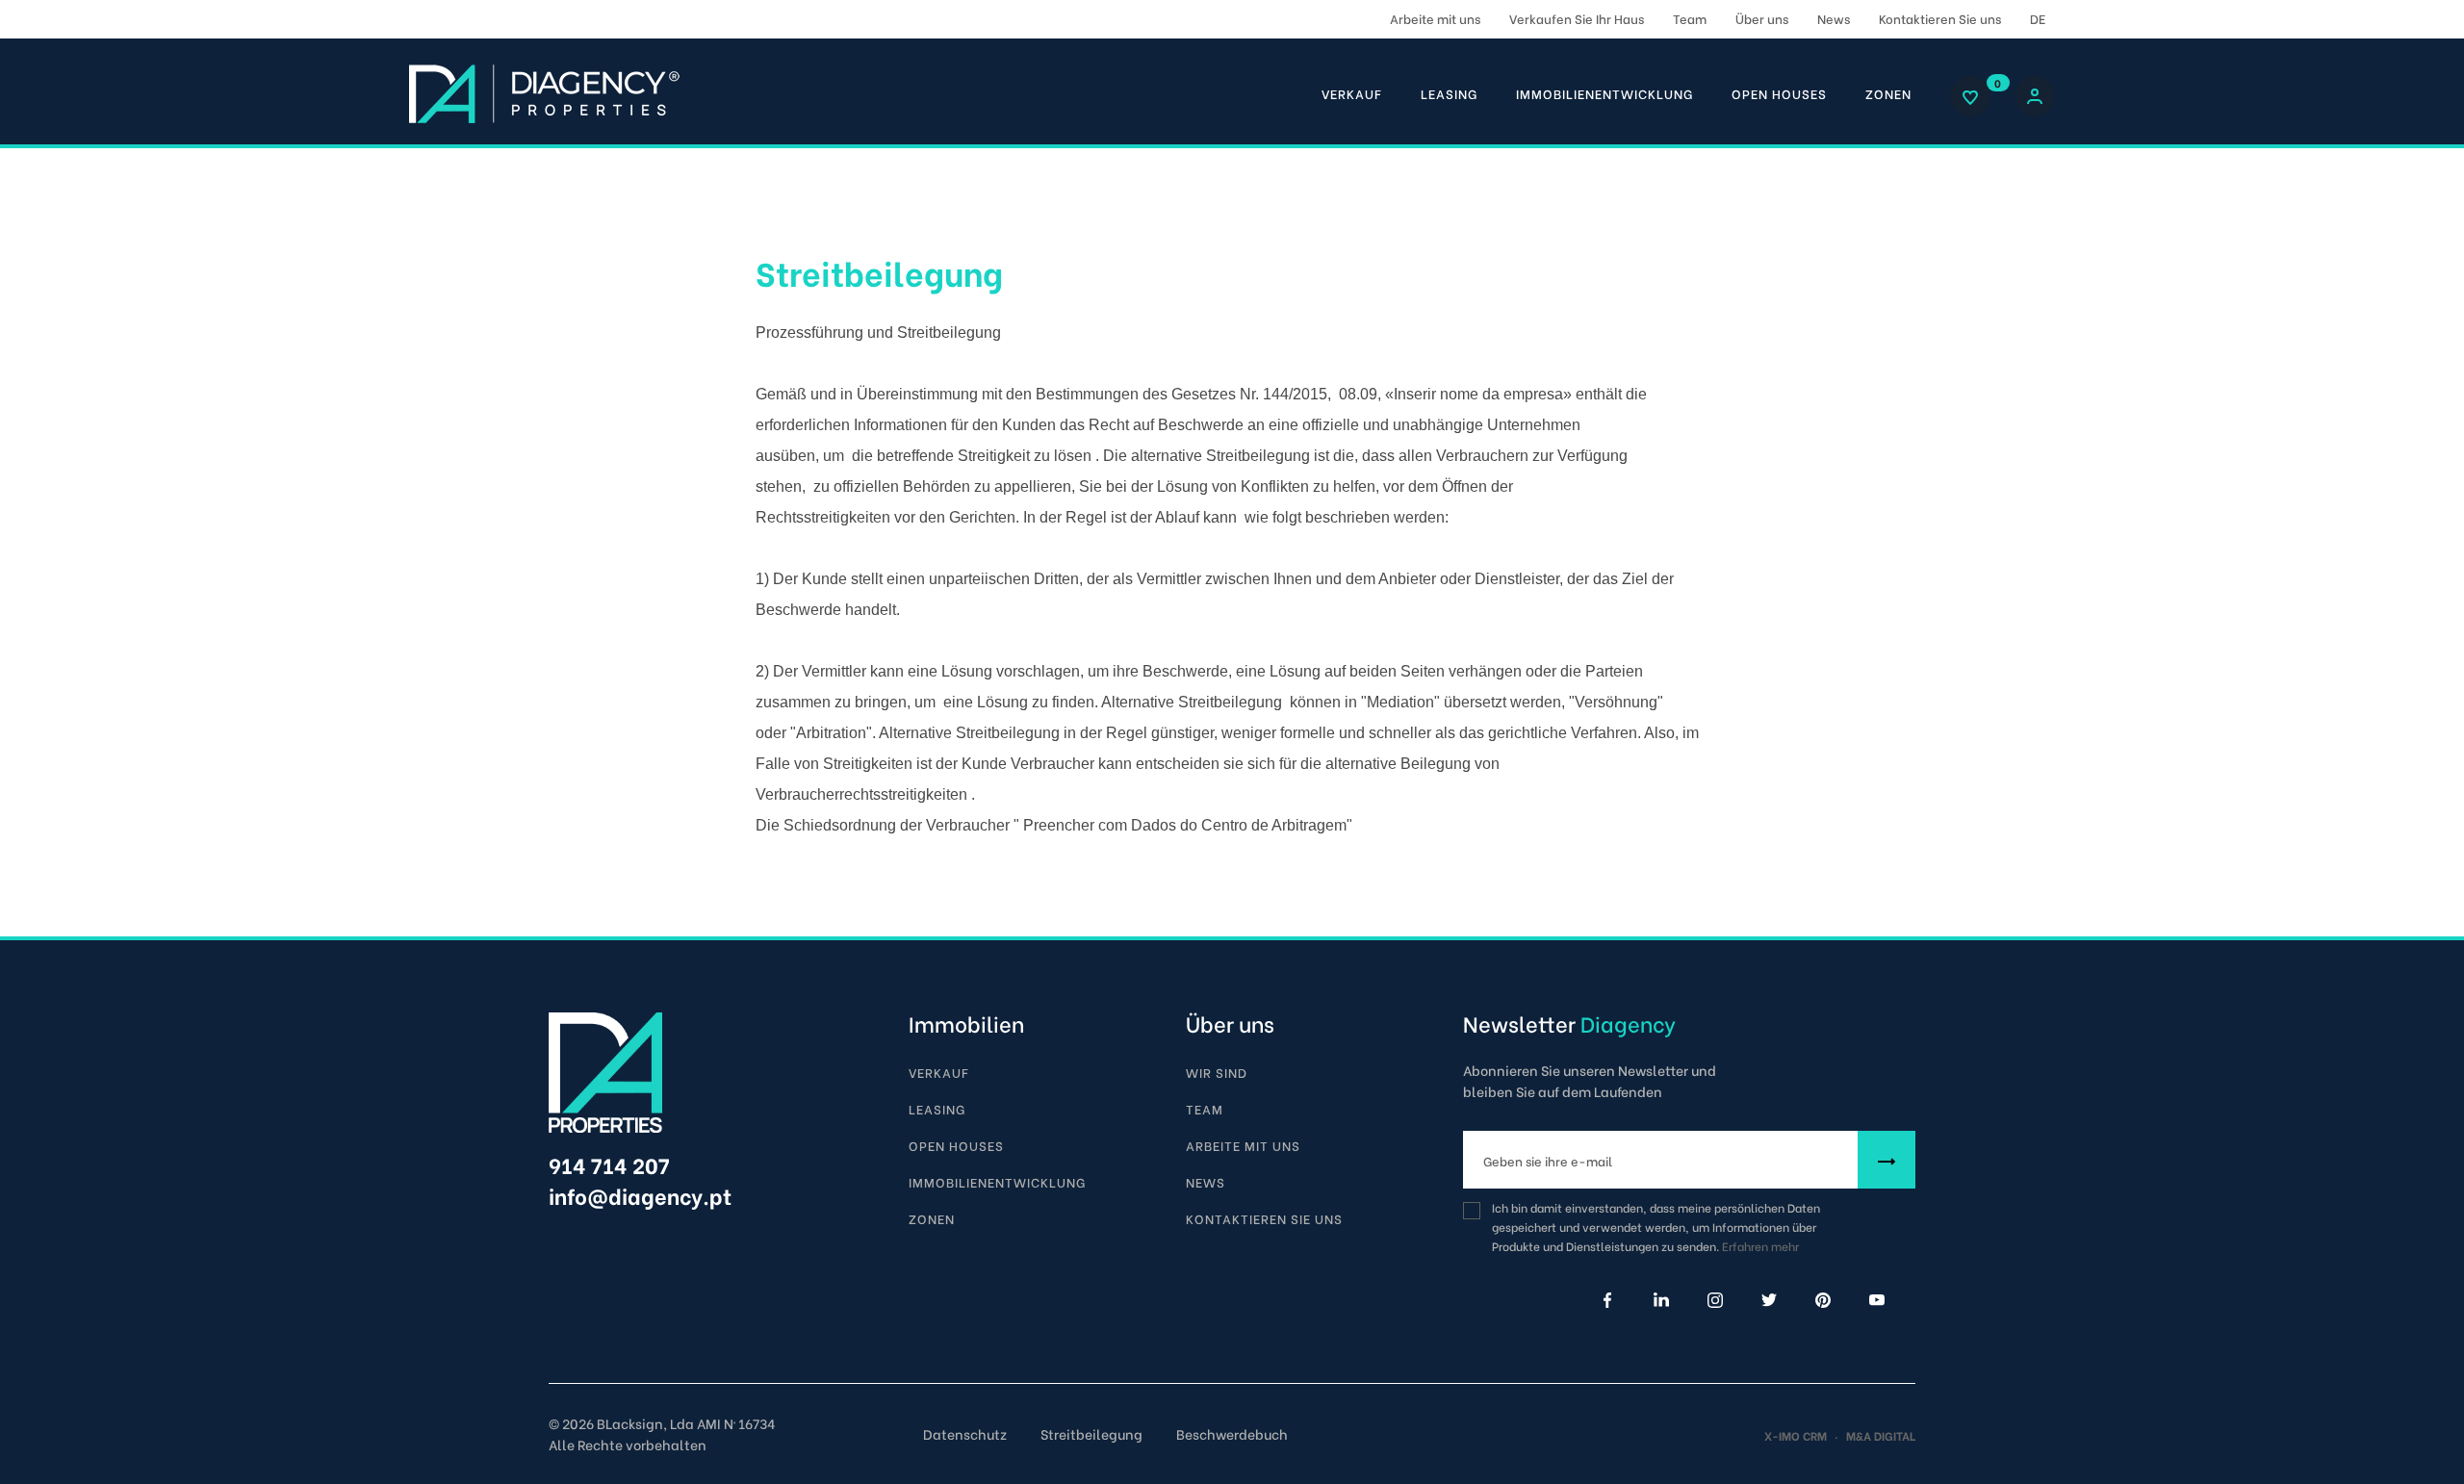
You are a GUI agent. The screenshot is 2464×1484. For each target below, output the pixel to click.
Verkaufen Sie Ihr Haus (1577, 18)
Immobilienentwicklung (1604, 93)
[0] (1970, 97)
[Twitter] (1769, 1300)
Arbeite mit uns (1435, 18)
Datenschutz (965, 1433)
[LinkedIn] (1661, 1300)
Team (1690, 18)
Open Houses (1779, 93)
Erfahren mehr (1760, 1246)
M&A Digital (1881, 1435)
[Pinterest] (1823, 1300)
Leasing (1449, 93)
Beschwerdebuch (1232, 1433)
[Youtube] (1877, 1300)
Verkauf (1352, 93)
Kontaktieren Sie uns (1940, 18)
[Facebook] (1607, 1300)
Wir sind (1217, 1072)
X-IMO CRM (1796, 1435)
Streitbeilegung (1091, 1433)
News (1834, 18)
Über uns (1762, 18)
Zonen (1888, 93)
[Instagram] (1715, 1300)
